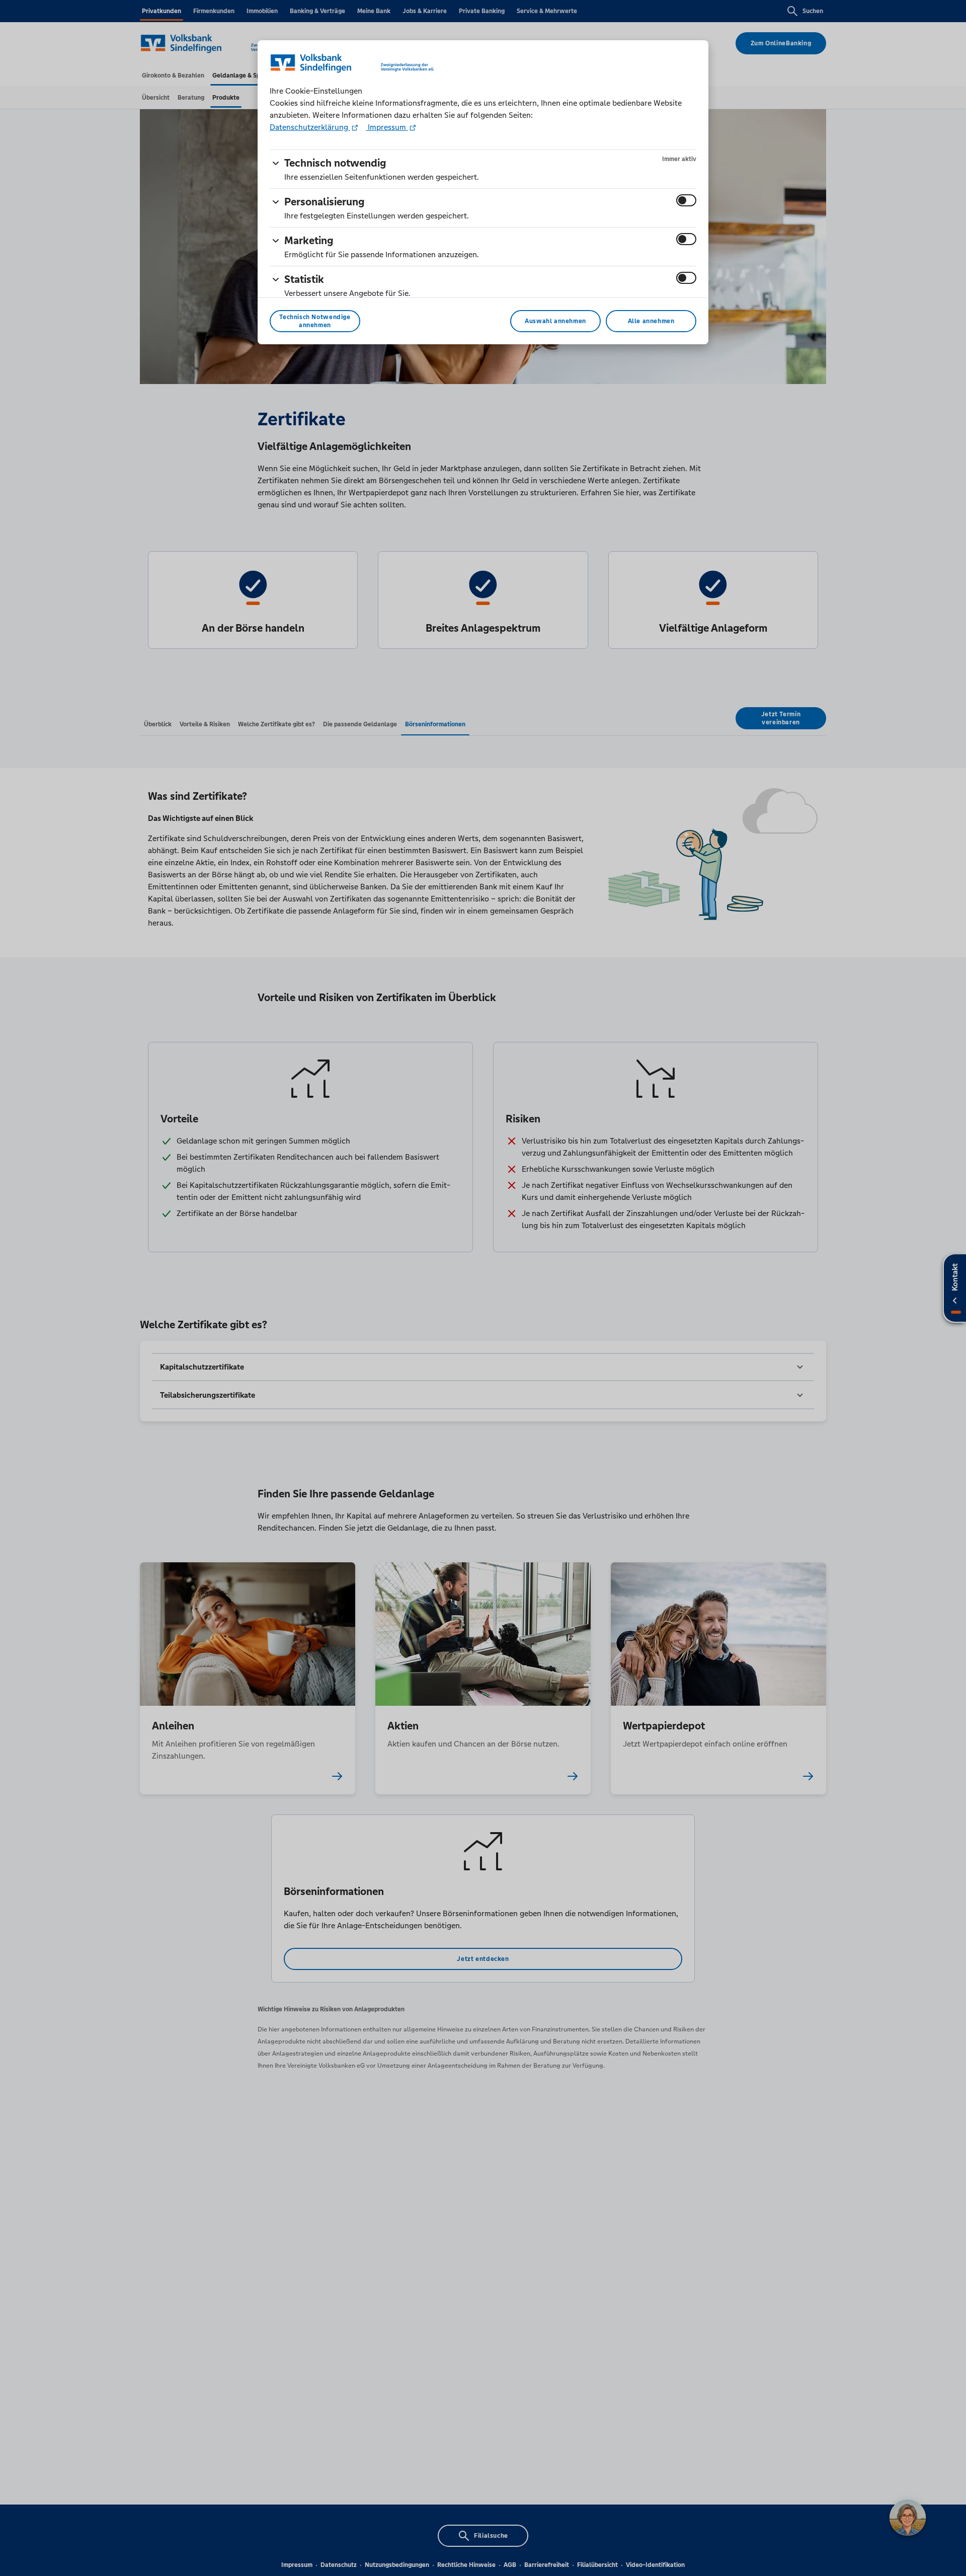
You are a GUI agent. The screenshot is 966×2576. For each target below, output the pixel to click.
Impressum (387, 127)
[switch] (686, 200)
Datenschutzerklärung (310, 127)
